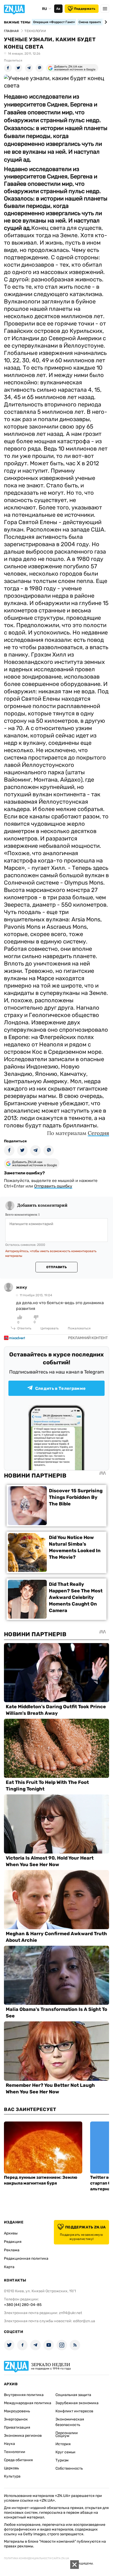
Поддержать (85, 9)
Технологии (15, 2452)
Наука (9, 2444)
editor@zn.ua (84, 2321)
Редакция (13, 2242)
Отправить (56, 1267)
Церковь (11, 2468)
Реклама (12, 2250)
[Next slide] (105, 22)
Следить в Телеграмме (60, 1388)
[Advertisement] (39, 2568)
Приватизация (17, 2427)
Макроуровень (17, 2411)
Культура (12, 2476)
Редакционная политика (26, 2258)
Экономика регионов (23, 2436)
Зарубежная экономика (77, 2403)
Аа (58, 9)
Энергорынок (16, 2419)
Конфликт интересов (74, 2411)
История (63, 2444)
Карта (9, 2267)
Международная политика (28, 2403)
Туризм (62, 2460)
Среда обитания (18, 2460)
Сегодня (98, 1133)
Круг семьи (65, 2452)
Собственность (69, 2468)
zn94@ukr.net (70, 2313)
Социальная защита (73, 2395)
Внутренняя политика (24, 2395)
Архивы (11, 2233)
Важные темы (17, 22)
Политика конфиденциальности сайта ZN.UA (37, 2558)
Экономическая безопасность (70, 2422)
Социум (62, 2436)
